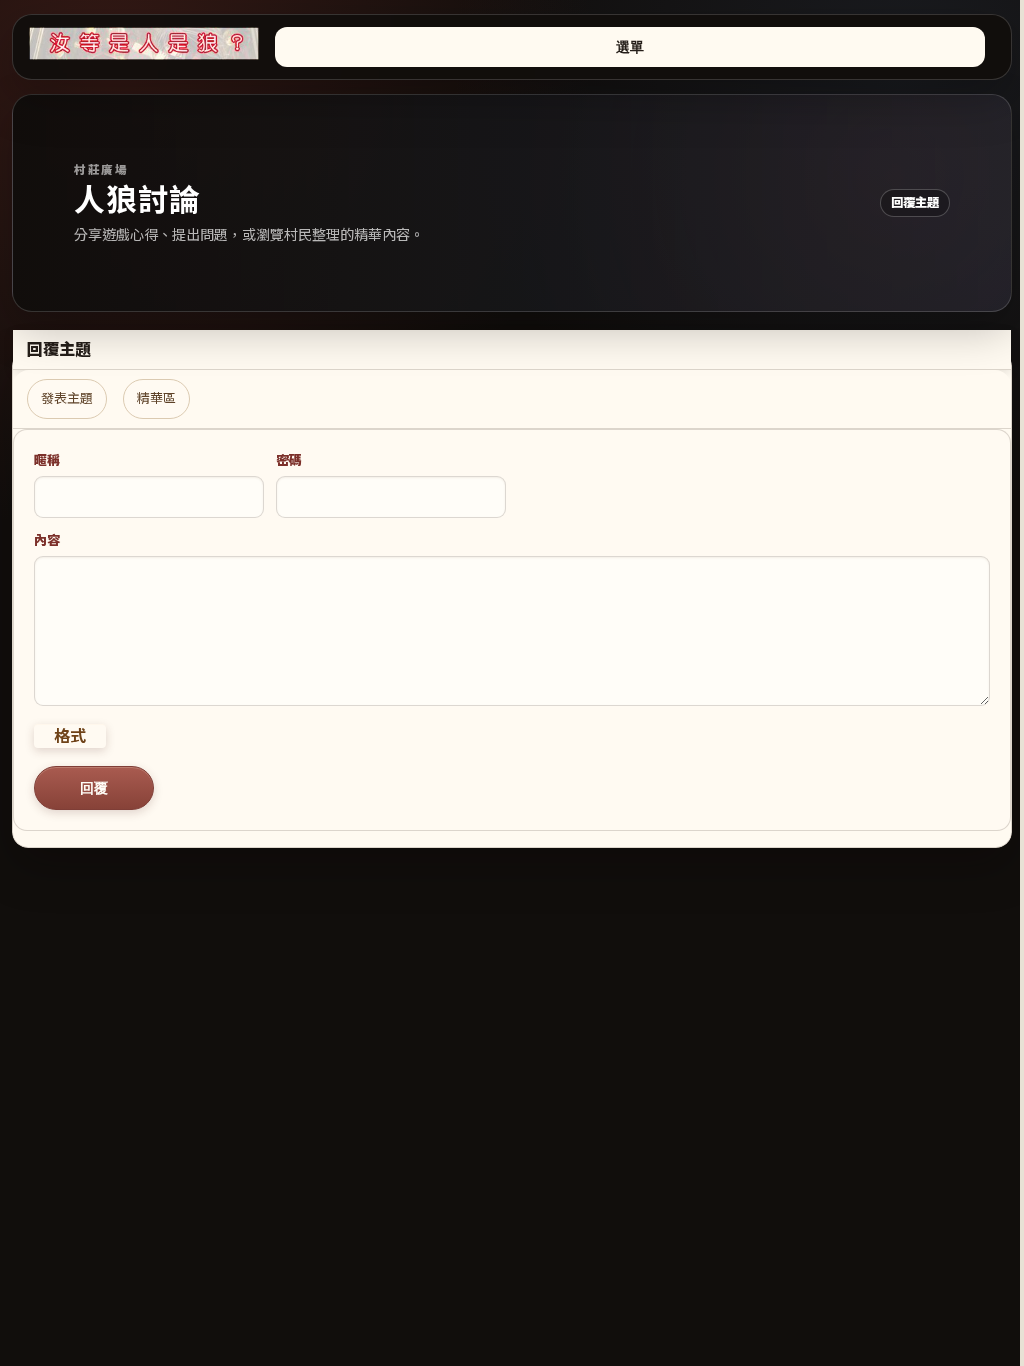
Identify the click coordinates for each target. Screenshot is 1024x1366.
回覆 (94, 788)
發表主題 (67, 398)
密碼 (289, 460)
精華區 (156, 398)
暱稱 (47, 460)
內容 (47, 540)
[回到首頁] (144, 43)
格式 (70, 736)
